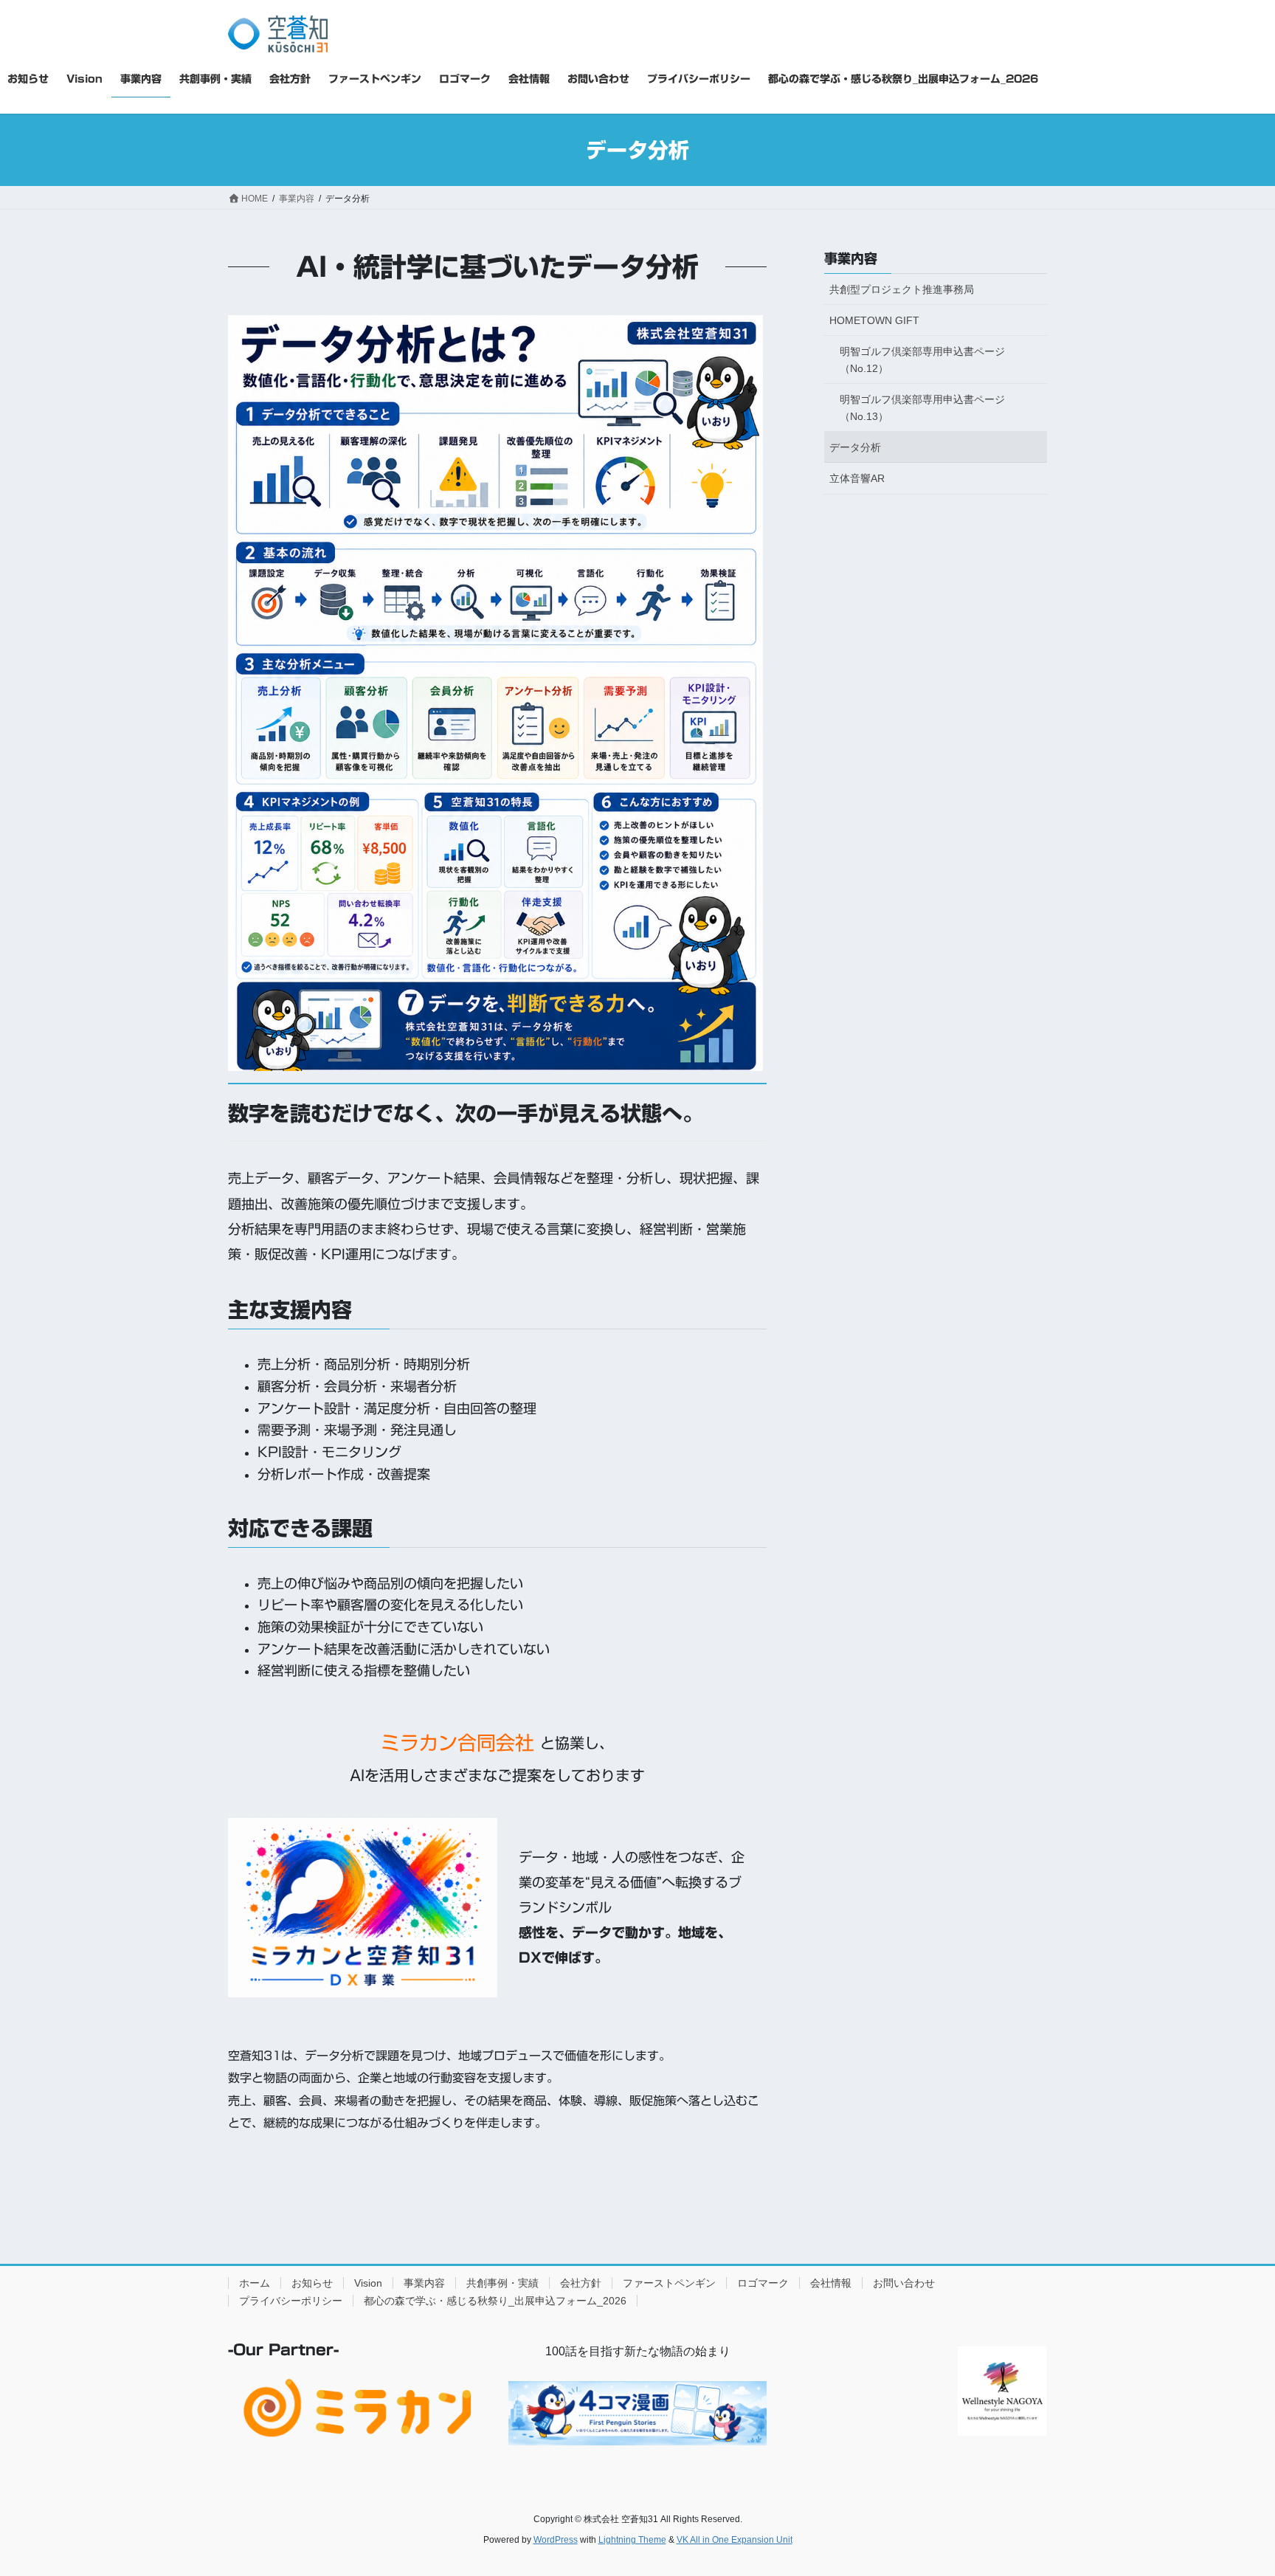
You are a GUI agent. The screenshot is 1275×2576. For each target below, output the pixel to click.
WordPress (556, 2540)
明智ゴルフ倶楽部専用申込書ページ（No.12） (922, 360)
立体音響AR (857, 478)
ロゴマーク (763, 2283)
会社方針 (581, 2283)
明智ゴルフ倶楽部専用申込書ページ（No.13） (922, 408)
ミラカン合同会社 (457, 1743)
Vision (368, 2283)
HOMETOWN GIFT (874, 320)
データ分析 (855, 447)
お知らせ (312, 2283)
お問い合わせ (904, 2283)
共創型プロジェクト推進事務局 (902, 289)
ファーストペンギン (669, 2283)
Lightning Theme (632, 2540)
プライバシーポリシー (291, 2301)
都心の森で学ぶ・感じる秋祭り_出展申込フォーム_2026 (495, 2301)
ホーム (255, 2283)
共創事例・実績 (502, 2283)
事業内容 (851, 258)
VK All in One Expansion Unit (735, 2540)
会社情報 (831, 2283)
